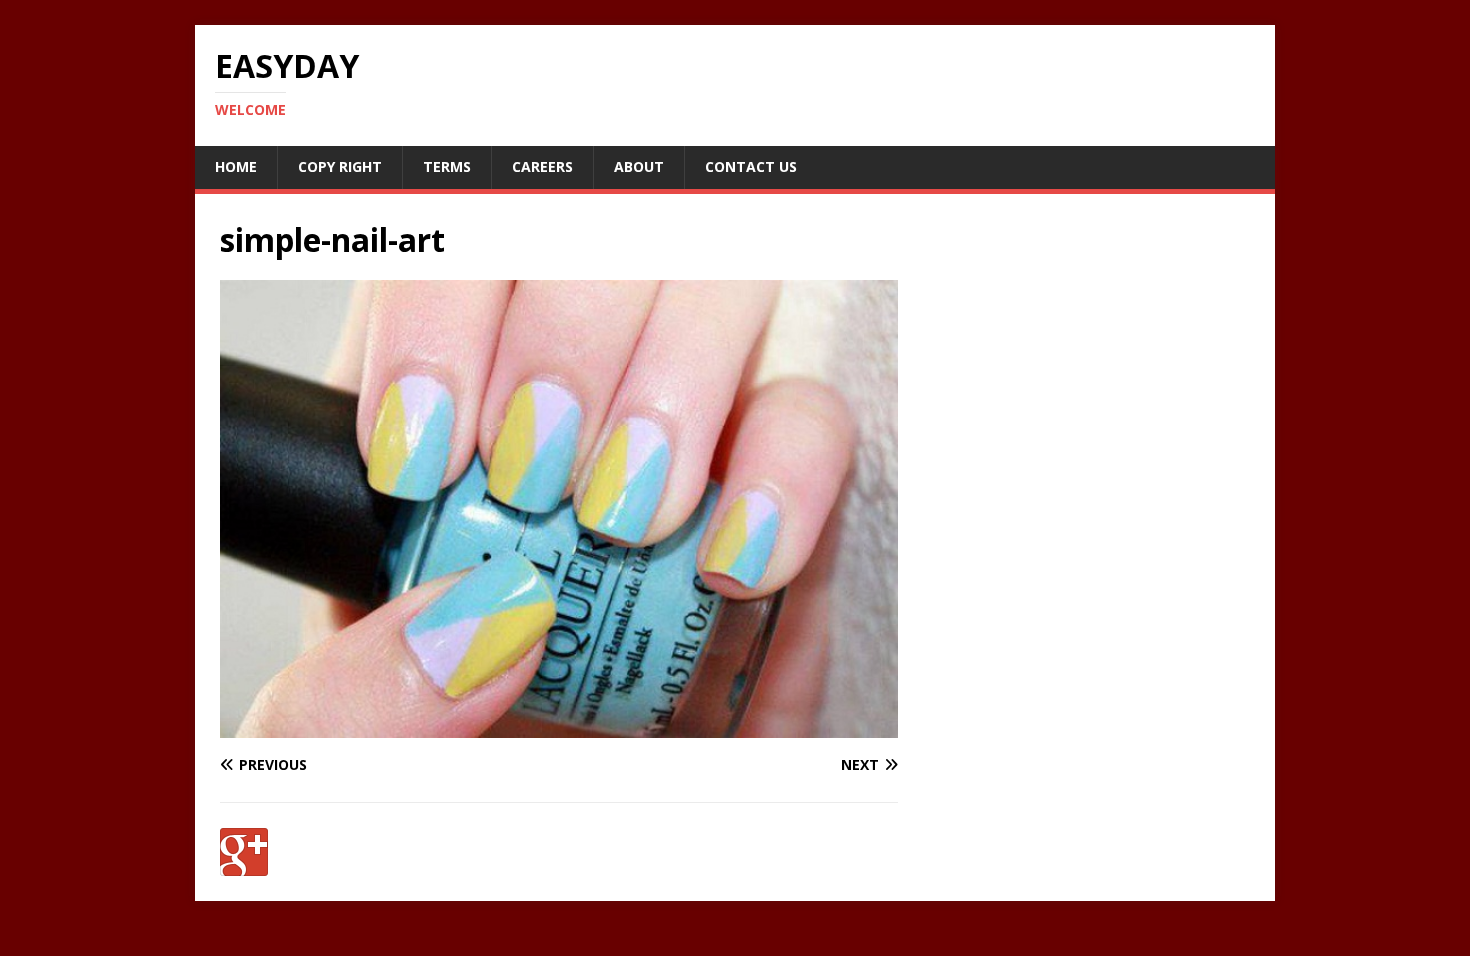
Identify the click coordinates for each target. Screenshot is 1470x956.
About (639, 166)
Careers (542, 166)
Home (236, 166)
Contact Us (751, 166)
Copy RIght (340, 166)
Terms (447, 166)
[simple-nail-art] (559, 726)
